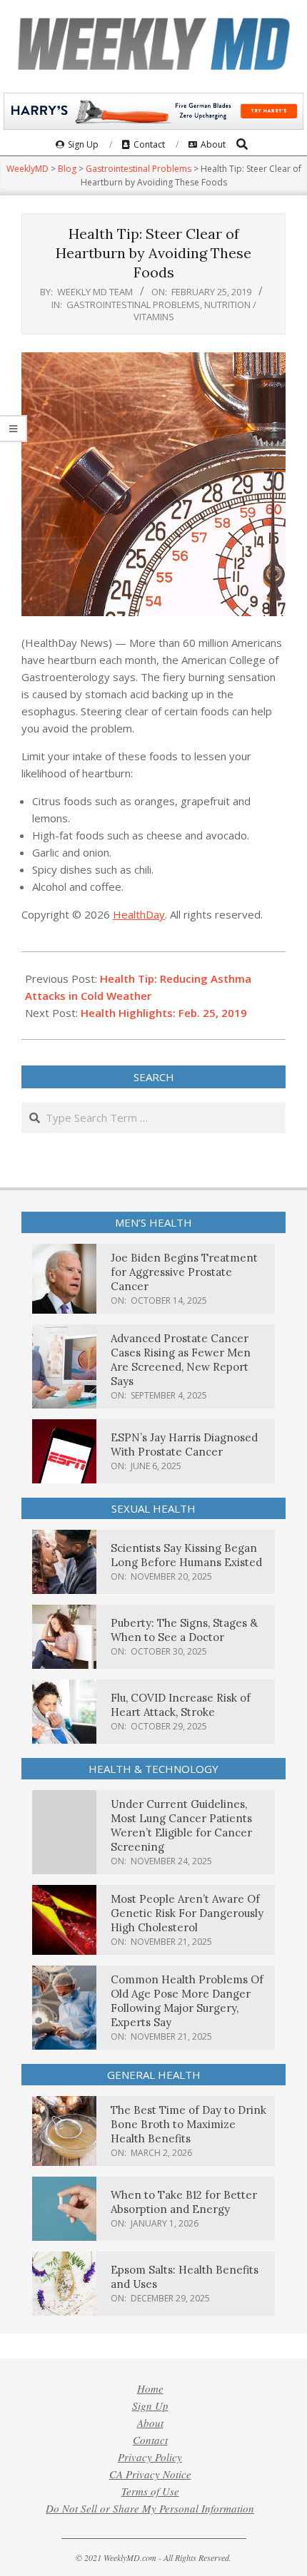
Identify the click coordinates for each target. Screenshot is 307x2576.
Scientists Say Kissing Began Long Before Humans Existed (186, 1555)
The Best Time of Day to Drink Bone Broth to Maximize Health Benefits (188, 2124)
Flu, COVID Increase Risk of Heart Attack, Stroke (181, 1705)
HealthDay (139, 914)
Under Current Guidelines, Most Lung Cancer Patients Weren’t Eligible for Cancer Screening (181, 1825)
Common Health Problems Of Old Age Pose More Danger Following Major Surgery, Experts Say (187, 2001)
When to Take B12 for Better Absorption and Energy (184, 2202)
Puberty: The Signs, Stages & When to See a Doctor (184, 1630)
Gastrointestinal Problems (133, 305)
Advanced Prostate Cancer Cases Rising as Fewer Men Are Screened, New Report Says (181, 1360)
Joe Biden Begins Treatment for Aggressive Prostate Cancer (184, 1272)
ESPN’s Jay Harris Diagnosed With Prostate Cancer (184, 1445)
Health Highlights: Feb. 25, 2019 (164, 1013)
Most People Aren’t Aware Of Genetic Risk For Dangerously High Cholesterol (187, 1913)
